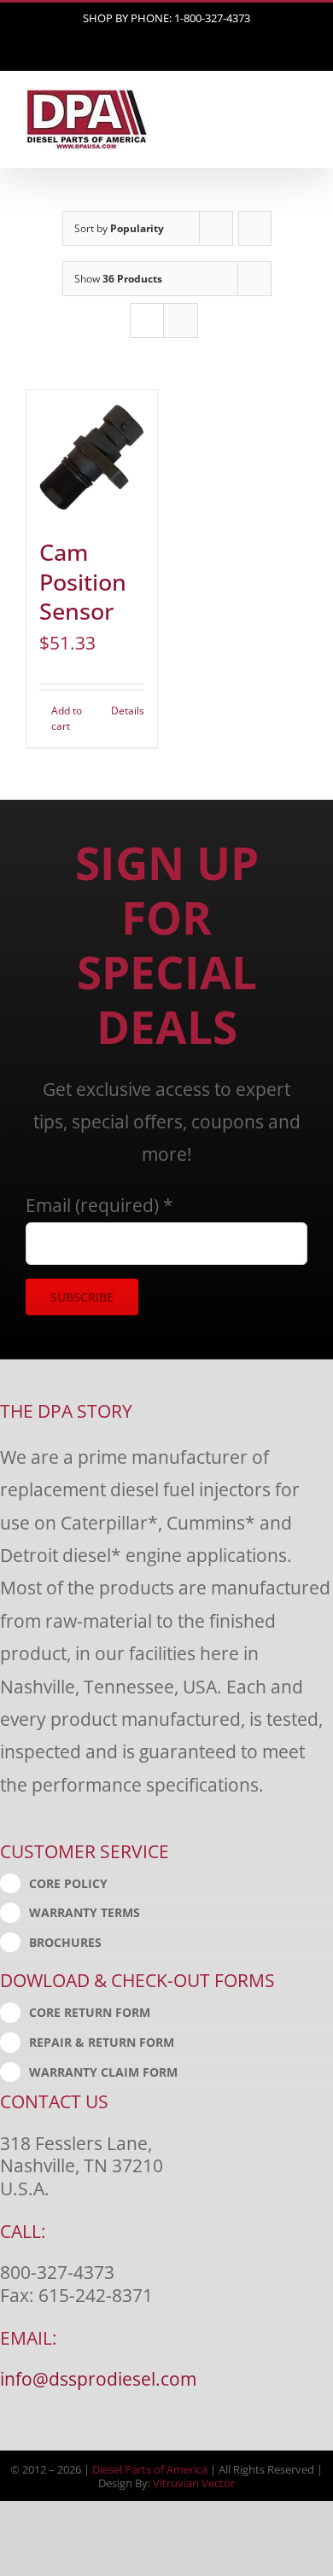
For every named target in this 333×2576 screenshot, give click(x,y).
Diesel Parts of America (150, 2469)
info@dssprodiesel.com (98, 2378)
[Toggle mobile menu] (301, 117)
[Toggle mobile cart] (239, 117)
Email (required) (99, 1205)
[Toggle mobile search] (270, 117)
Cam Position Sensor (83, 582)
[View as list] (181, 321)
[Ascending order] (255, 228)
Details (128, 711)
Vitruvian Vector (194, 2483)
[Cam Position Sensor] (92, 455)
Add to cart (67, 718)
